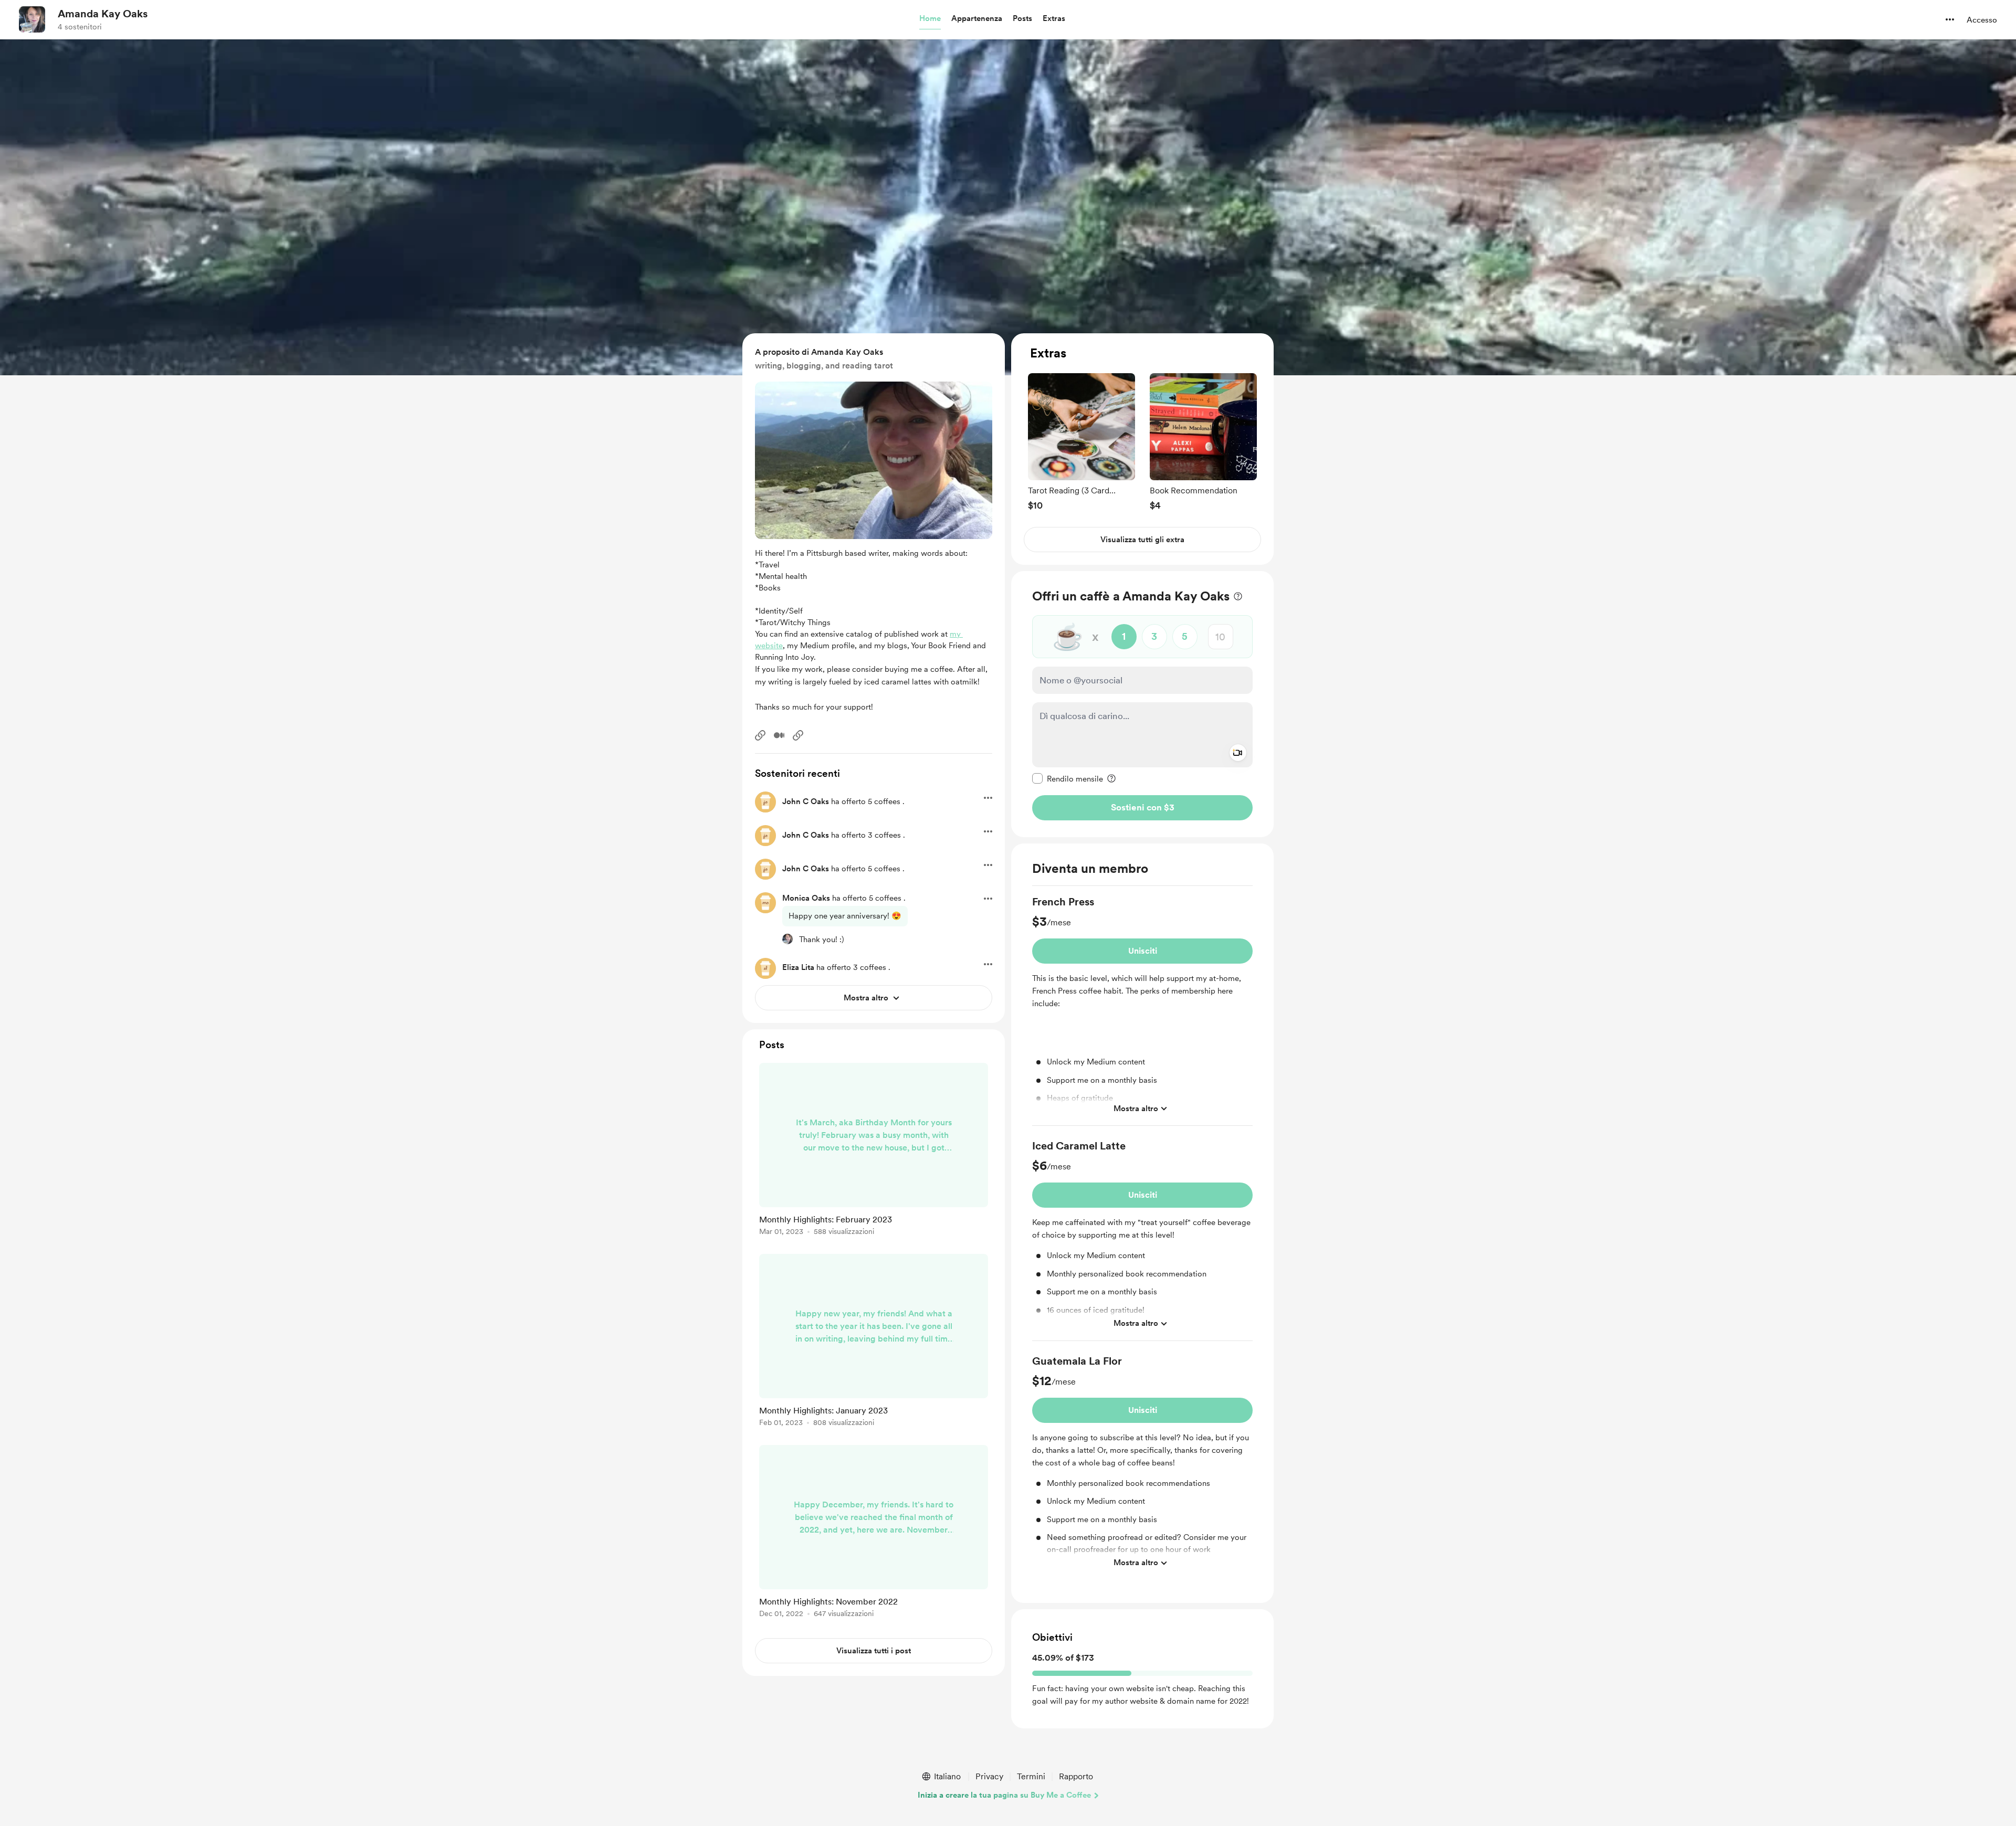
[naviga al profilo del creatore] (32, 19)
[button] (930, 19)
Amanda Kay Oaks (103, 14)
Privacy (989, 1776)
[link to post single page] (874, 1151)
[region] (1142, 449)
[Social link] (760, 735)
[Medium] (779, 735)
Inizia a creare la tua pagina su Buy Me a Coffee (1004, 1795)
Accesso (1982, 20)
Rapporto (1076, 1776)
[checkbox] (1068, 778)
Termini (1031, 1776)
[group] (1081, 442)
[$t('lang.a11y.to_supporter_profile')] (787, 939)
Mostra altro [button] (1136, 1108)
